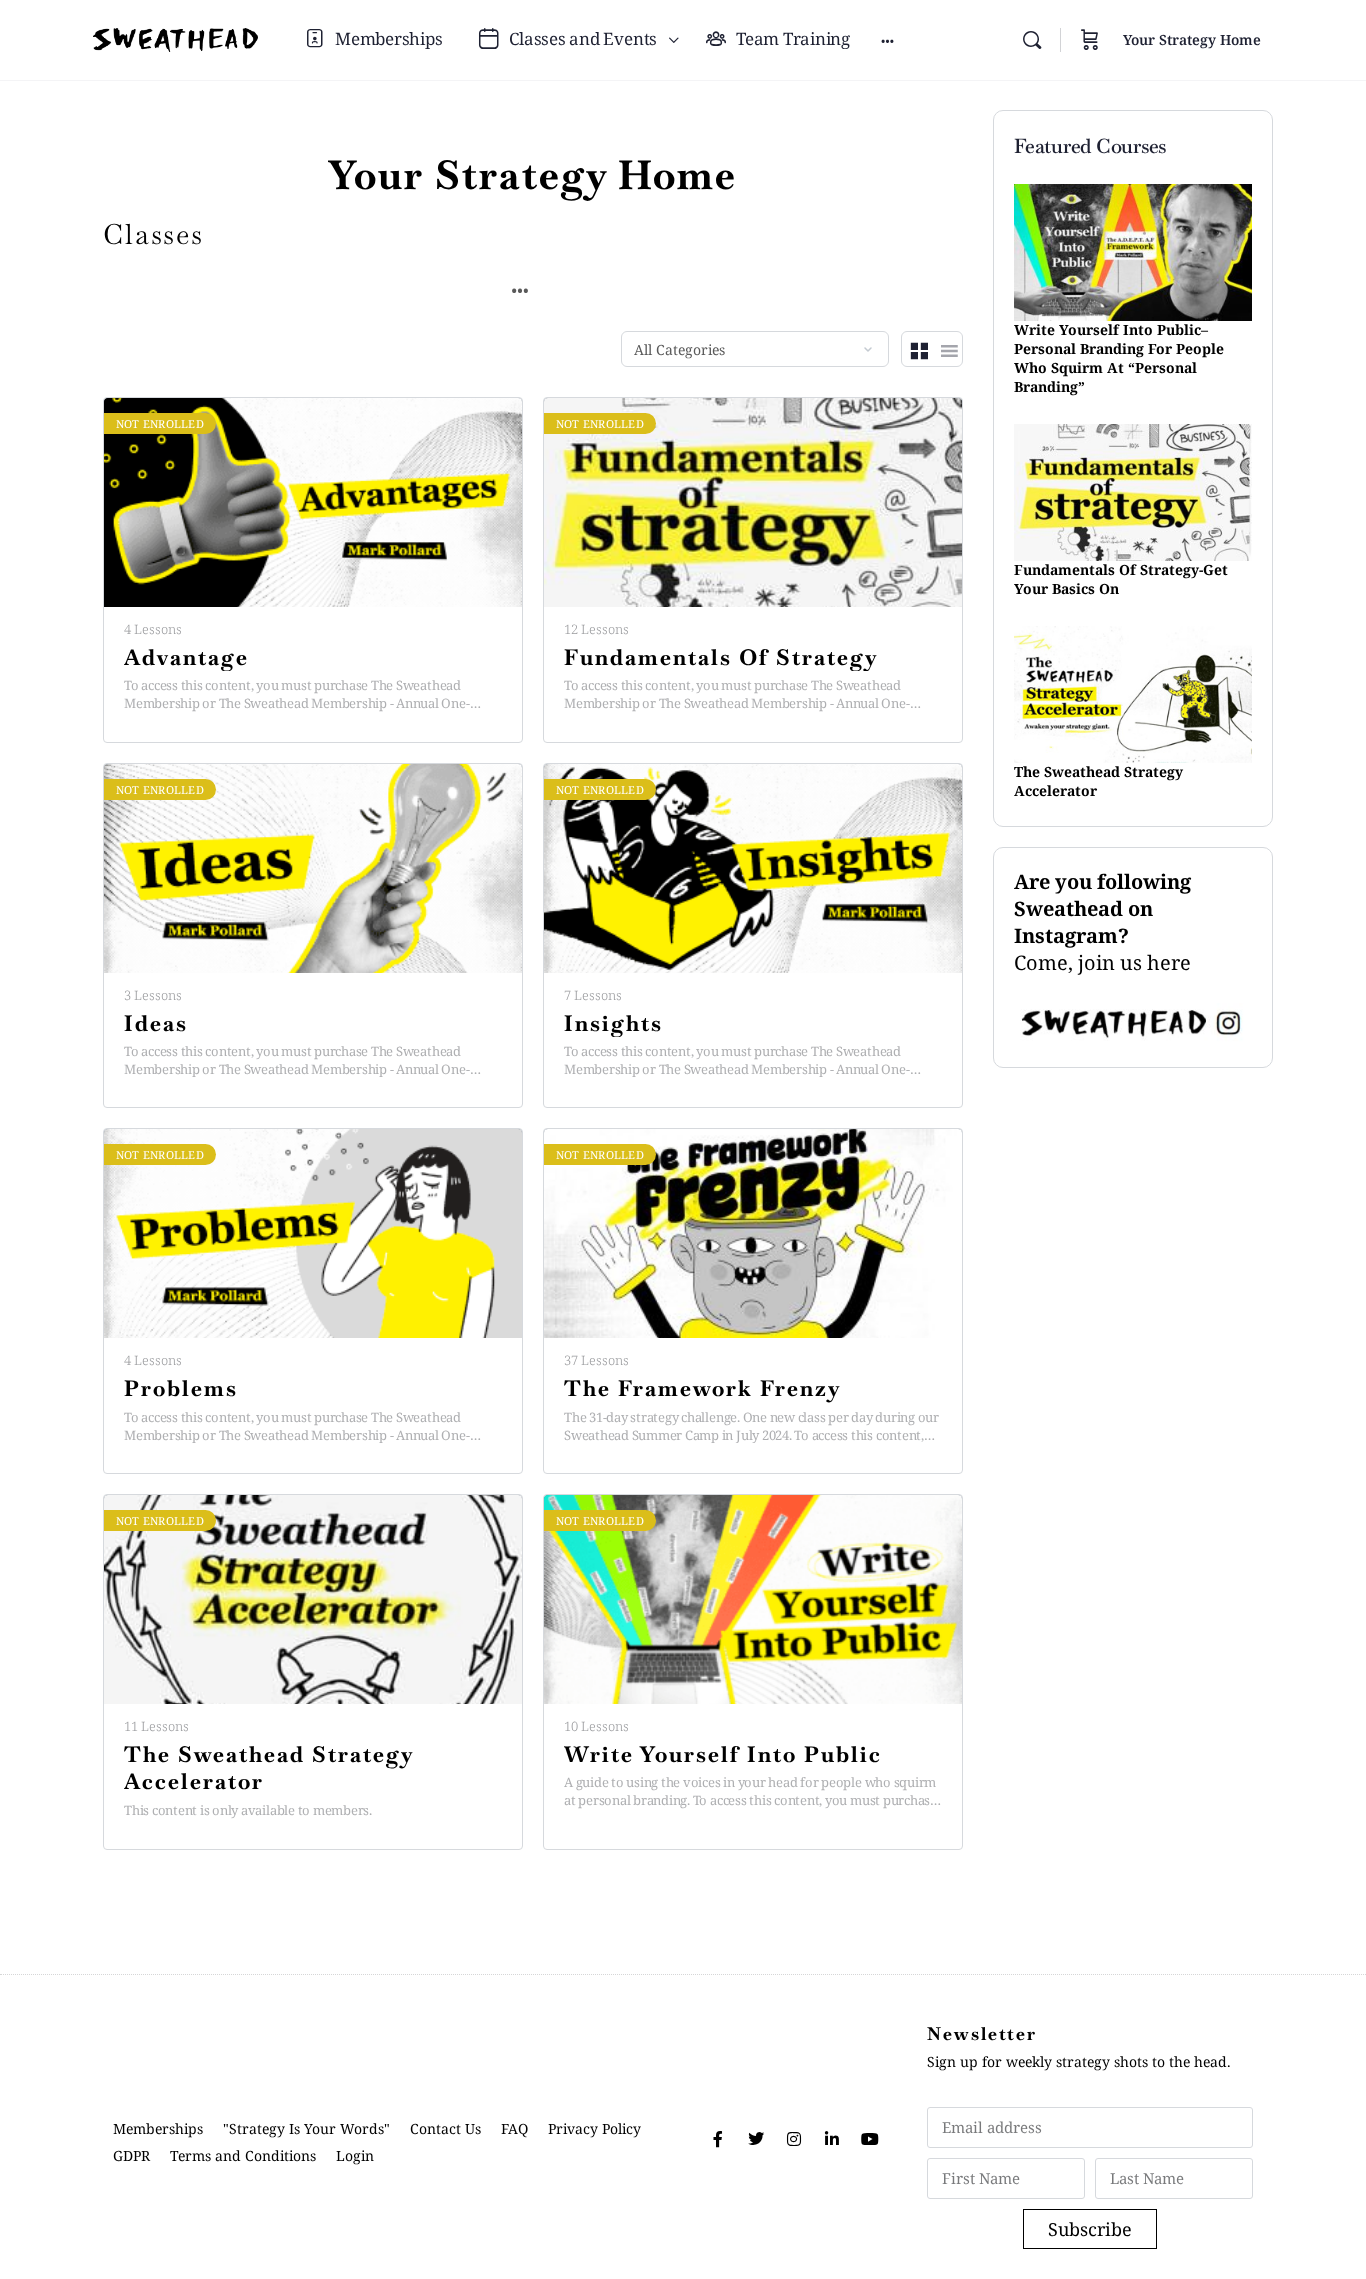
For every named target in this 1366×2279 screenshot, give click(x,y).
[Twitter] (756, 2139)
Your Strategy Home (1192, 39)
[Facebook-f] (718, 2139)
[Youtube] (870, 2139)
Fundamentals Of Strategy (721, 657)
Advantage (186, 657)
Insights (613, 1023)
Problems (181, 1388)
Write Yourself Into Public (723, 1754)
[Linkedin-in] (832, 2139)
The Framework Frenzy (703, 1388)
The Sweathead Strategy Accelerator (269, 1768)
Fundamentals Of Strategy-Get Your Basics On (1121, 579)
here (1169, 962)
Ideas (156, 1023)
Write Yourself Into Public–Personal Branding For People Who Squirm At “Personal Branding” (1119, 358)
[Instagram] (794, 2139)
